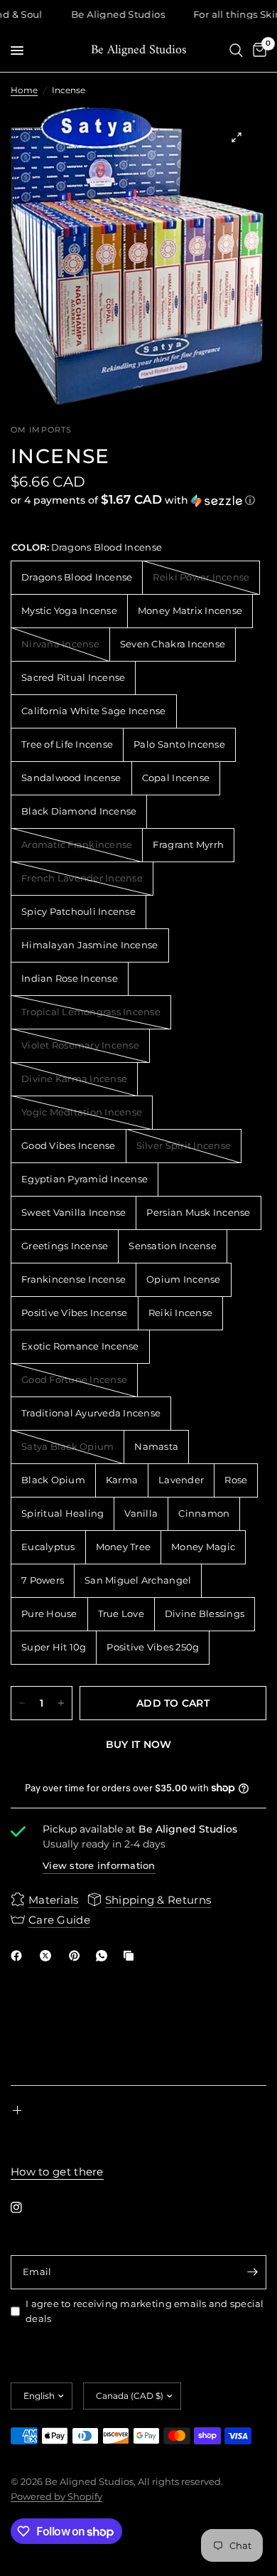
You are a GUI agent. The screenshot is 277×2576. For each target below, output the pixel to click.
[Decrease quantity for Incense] (22, 1703)
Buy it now (139, 1744)
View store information (99, 1865)
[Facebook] (19, 1956)
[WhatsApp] (104, 1956)
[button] (138, 500)
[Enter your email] (252, 2272)
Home (24, 90)
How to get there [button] (57, 2172)
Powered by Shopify (56, 2496)
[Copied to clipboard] (131, 1956)
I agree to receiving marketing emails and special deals (145, 2311)
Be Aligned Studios (138, 51)
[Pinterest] (77, 1956)
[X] (48, 1956)
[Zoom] (237, 137)
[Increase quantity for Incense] (61, 1703)
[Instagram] (26, 2207)
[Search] (236, 51)
